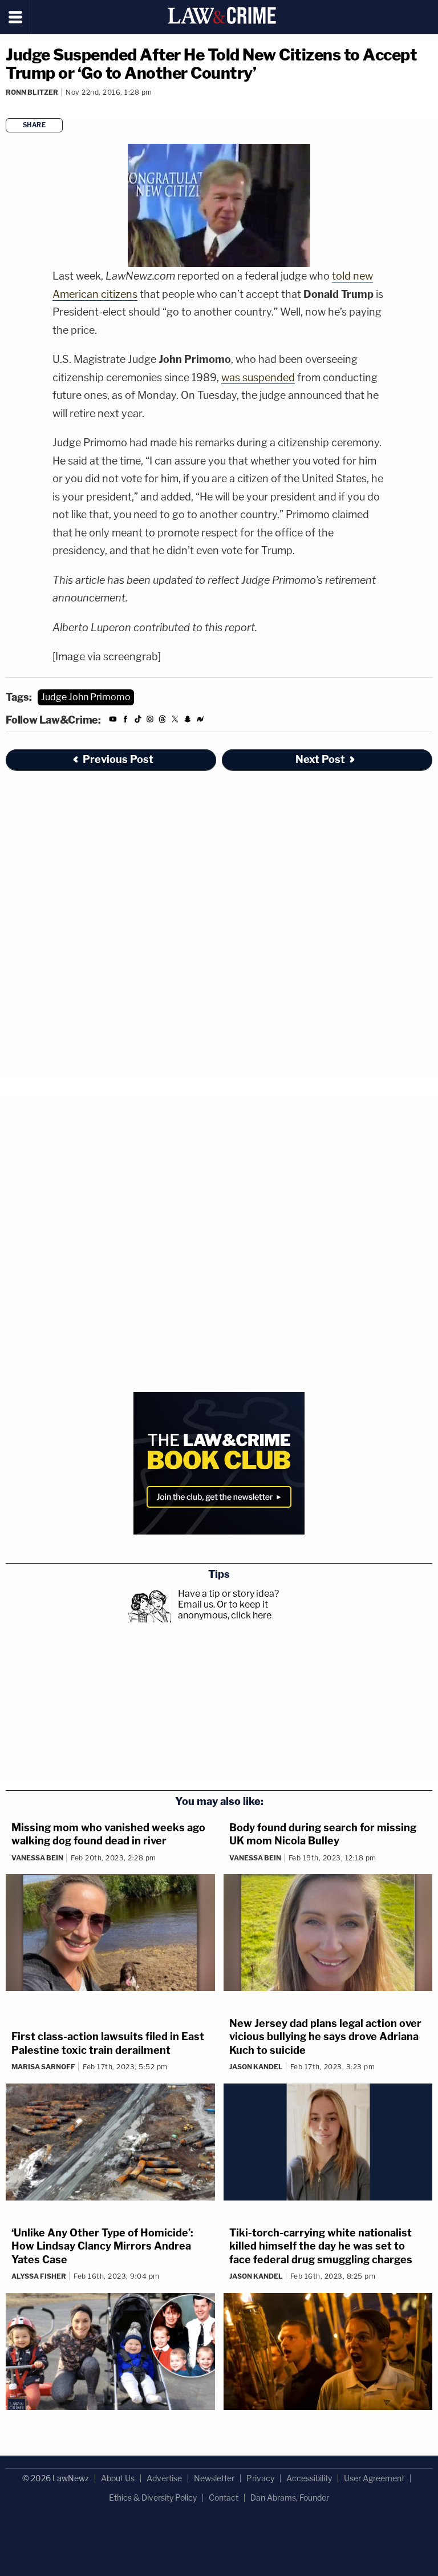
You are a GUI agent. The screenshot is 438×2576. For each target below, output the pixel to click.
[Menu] (16, 17)
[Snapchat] (188, 721)
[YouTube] (113, 721)
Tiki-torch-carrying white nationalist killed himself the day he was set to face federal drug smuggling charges (321, 2246)
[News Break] (200, 721)
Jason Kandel (256, 2067)
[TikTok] (138, 721)
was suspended (258, 377)
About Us (118, 2478)
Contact (224, 2498)
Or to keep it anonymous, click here (225, 1610)
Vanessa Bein (37, 1858)
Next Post (320, 759)
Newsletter (214, 2478)
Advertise (164, 2478)
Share (35, 125)
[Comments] (7, 108)
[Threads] (163, 721)
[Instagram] (150, 721)
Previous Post (118, 759)
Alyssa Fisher (39, 2276)
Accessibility (309, 2478)
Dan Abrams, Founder (290, 2498)
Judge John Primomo (86, 697)
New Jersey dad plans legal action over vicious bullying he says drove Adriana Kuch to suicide (325, 2037)
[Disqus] (219, 934)
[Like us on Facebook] (125, 721)
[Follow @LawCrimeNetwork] (175, 721)
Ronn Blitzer (32, 92)
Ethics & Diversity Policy (153, 2498)
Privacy (260, 2478)
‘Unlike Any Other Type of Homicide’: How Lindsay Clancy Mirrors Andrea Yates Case (102, 2246)
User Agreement (374, 2478)
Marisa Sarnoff (43, 2067)
